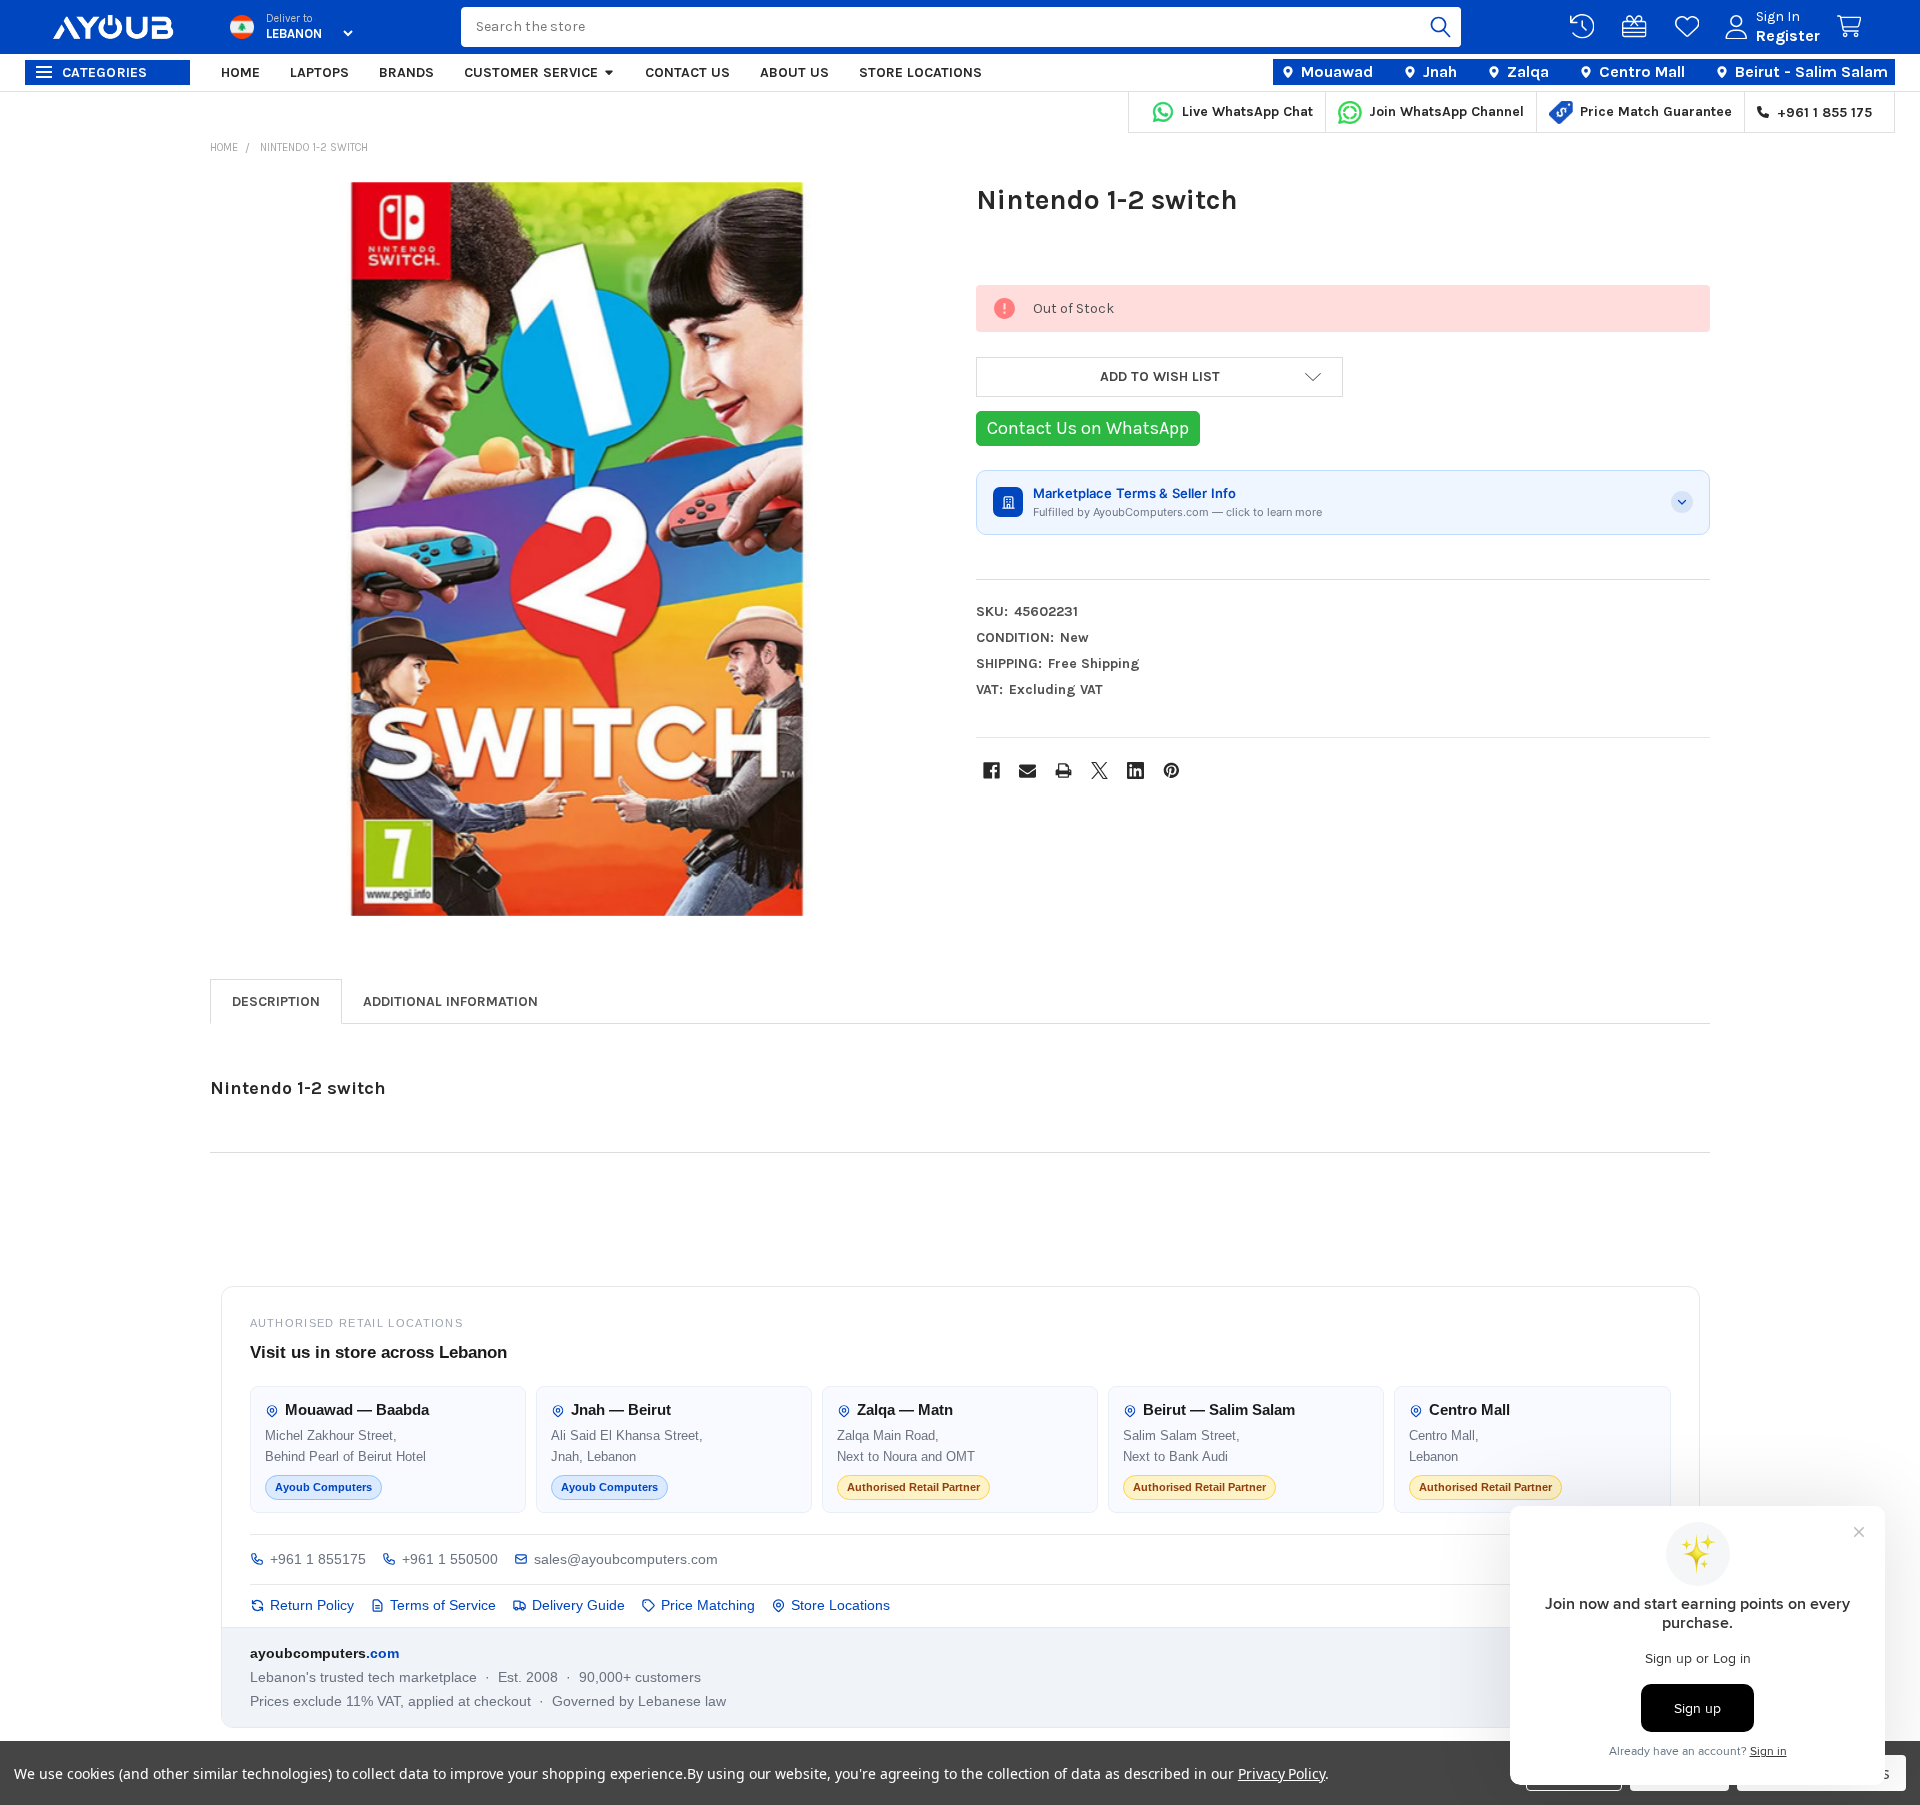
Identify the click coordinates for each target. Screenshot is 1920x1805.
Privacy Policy (1281, 1773)
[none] (577, 549)
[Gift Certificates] (1638, 27)
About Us (794, 72)
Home (240, 72)
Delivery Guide (578, 1605)
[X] (1099, 770)
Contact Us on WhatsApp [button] (1088, 428)
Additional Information (450, 1001)
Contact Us (687, 72)
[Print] (1063, 770)
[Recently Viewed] (1586, 27)
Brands (406, 72)
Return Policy (312, 1605)
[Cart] (1853, 27)
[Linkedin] (1135, 770)
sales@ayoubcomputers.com (626, 1559)
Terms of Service (443, 1605)
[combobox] (961, 27)
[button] (1159, 377)
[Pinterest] (1171, 770)
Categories (105, 72)
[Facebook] (991, 770)
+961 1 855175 (318, 1559)
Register (1788, 35)
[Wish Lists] (1691, 27)
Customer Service (531, 72)
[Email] (1027, 770)
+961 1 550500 (450, 1559)
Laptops (319, 72)
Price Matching (708, 1605)
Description (276, 1001)
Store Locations (920, 72)
